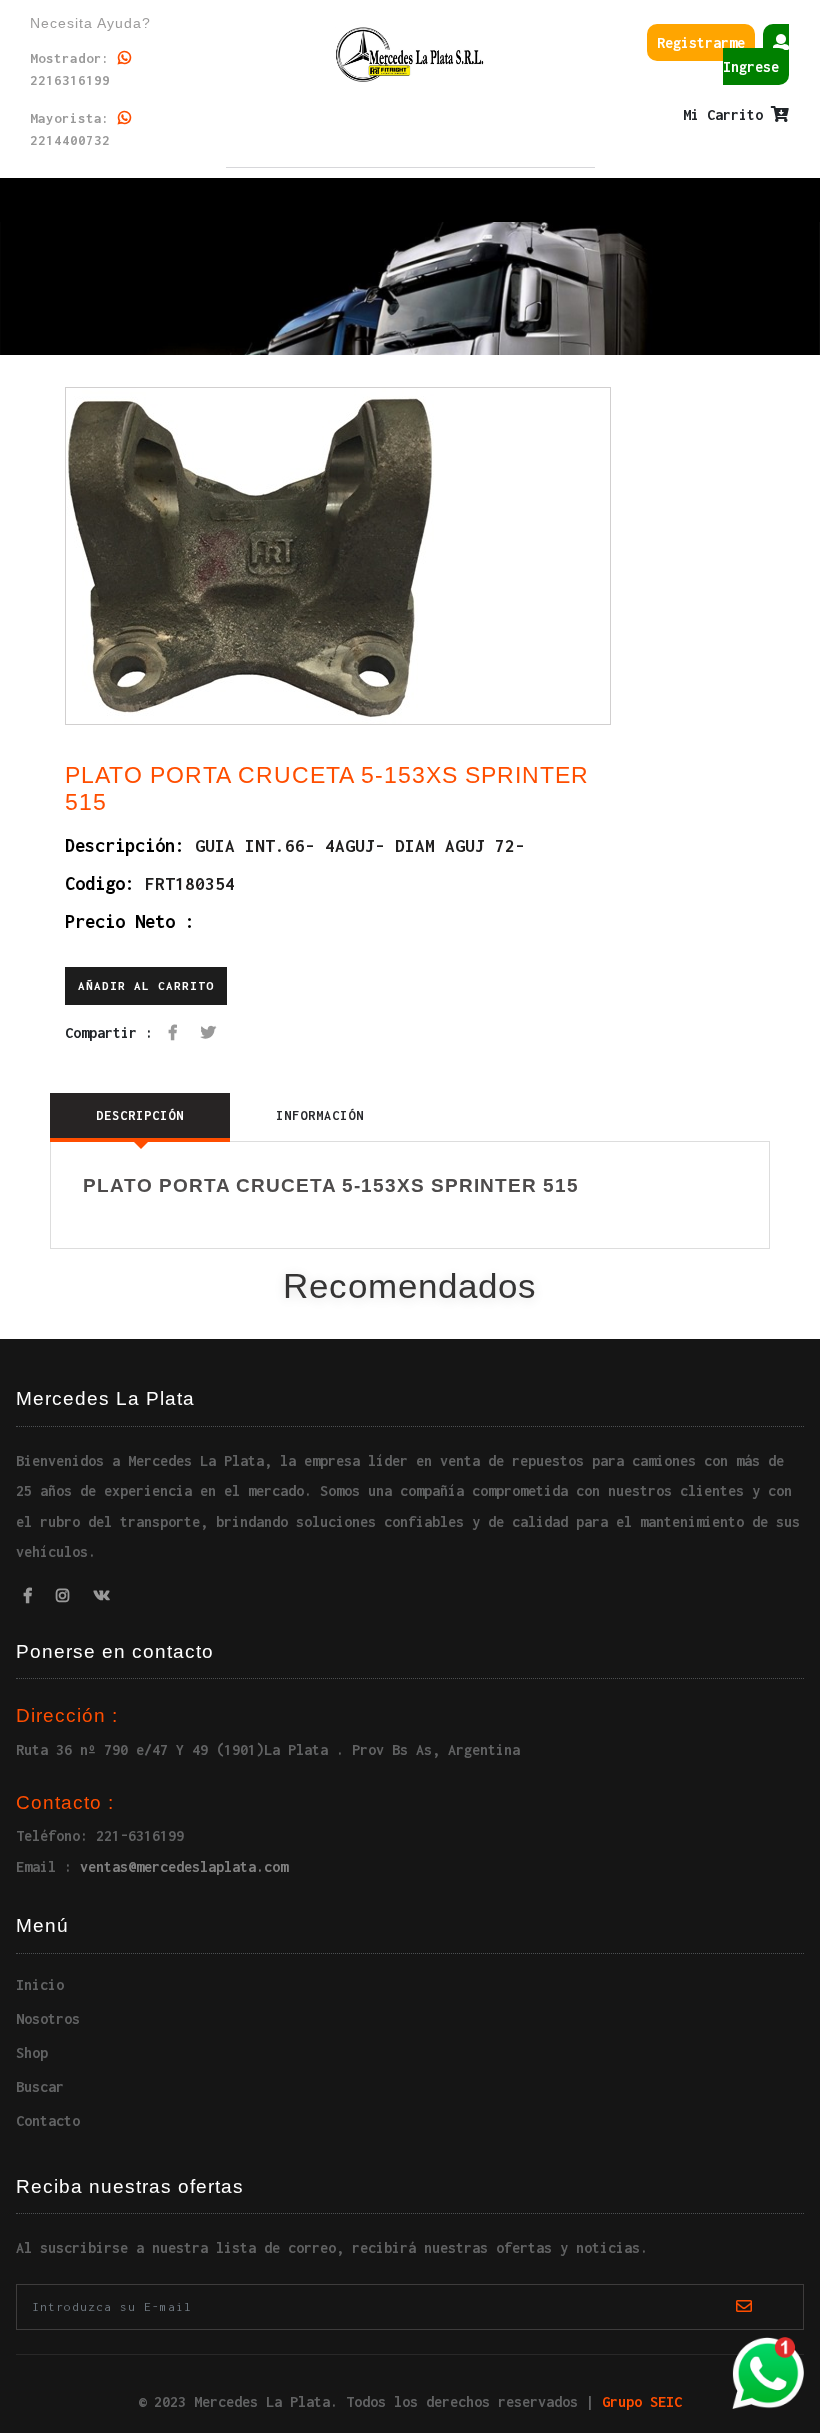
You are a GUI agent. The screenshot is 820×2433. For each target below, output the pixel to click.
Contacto (48, 2120)
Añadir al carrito (146, 985)
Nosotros (48, 2018)
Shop (32, 2052)
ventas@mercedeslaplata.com (184, 1866)
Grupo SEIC (642, 2401)
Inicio (40, 1984)
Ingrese (751, 66)
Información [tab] (320, 1115)
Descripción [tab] (140, 1115)
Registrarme (701, 42)
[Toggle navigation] (410, 206)
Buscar (40, 2086)
